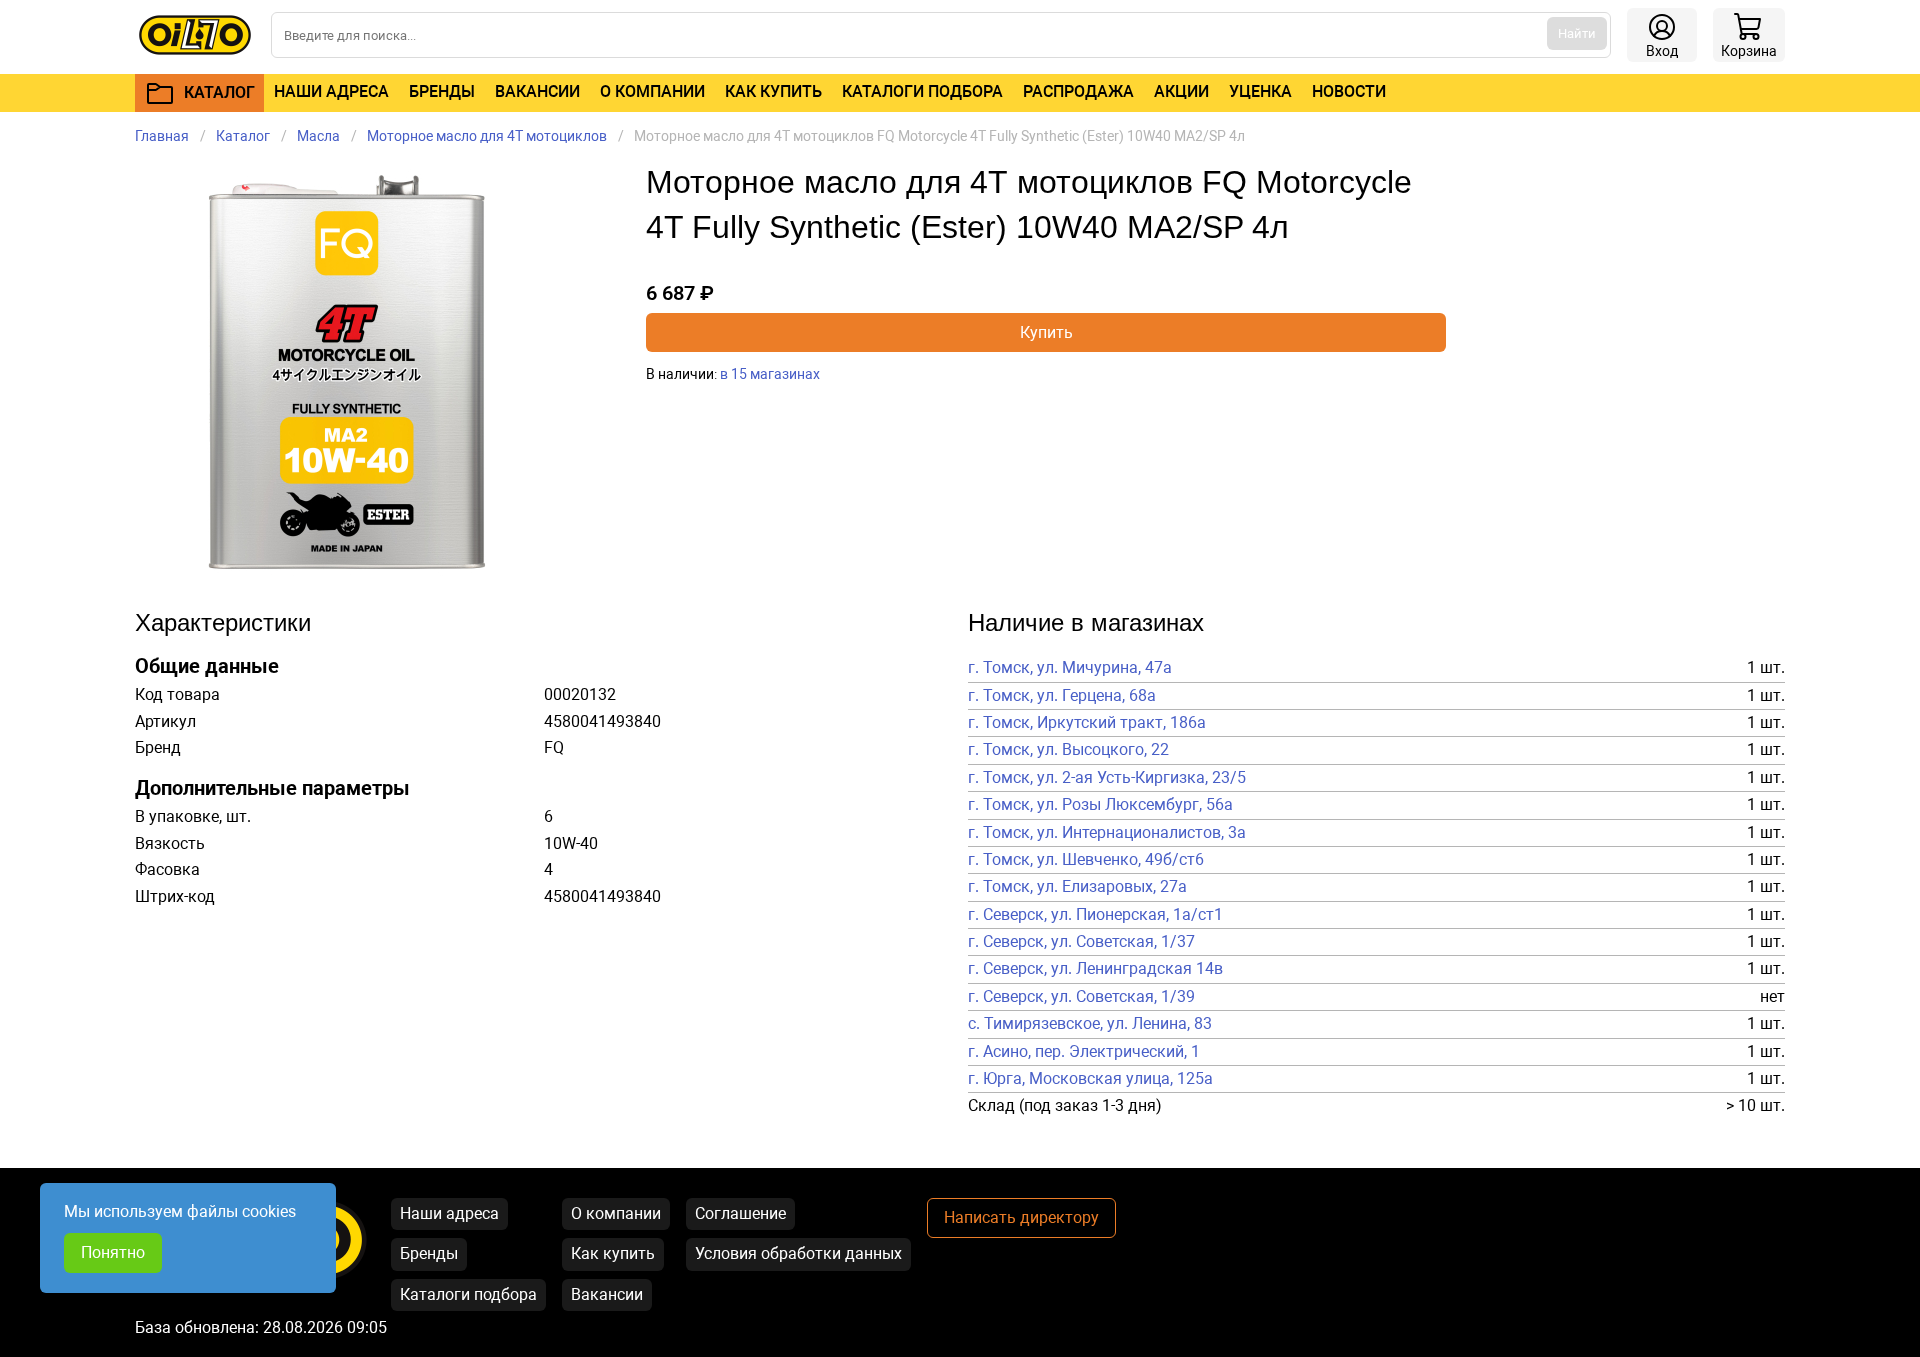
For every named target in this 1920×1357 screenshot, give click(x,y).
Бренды (442, 91)
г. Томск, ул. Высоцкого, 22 (1068, 750)
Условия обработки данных (798, 1253)
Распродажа (1078, 91)
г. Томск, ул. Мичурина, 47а (1070, 668)
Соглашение (740, 1213)
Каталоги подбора (922, 91)
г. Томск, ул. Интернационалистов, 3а (1107, 833)
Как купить (773, 91)
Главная (162, 136)
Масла (318, 136)
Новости (1349, 91)
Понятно (113, 1252)
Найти (1577, 33)
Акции (1181, 91)
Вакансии (537, 91)
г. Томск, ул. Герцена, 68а (1062, 696)
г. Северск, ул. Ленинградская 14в (1095, 969)
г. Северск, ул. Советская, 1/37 (1081, 942)
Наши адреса (331, 91)
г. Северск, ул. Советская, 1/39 (1081, 997)
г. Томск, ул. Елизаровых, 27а (1077, 887)
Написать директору (1021, 1217)
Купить (1046, 332)
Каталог (243, 136)
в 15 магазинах (770, 374)
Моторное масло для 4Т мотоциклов (487, 136)
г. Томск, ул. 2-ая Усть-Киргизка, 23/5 (1107, 778)
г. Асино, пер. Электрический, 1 (1084, 1052)
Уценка (1260, 91)
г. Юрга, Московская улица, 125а (1090, 1079)
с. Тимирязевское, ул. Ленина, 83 (1090, 1024)
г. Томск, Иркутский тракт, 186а (1087, 723)
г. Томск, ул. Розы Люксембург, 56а (1100, 805)
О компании (652, 91)
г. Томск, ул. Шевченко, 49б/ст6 (1086, 860)
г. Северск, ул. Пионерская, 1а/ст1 (1095, 915)
